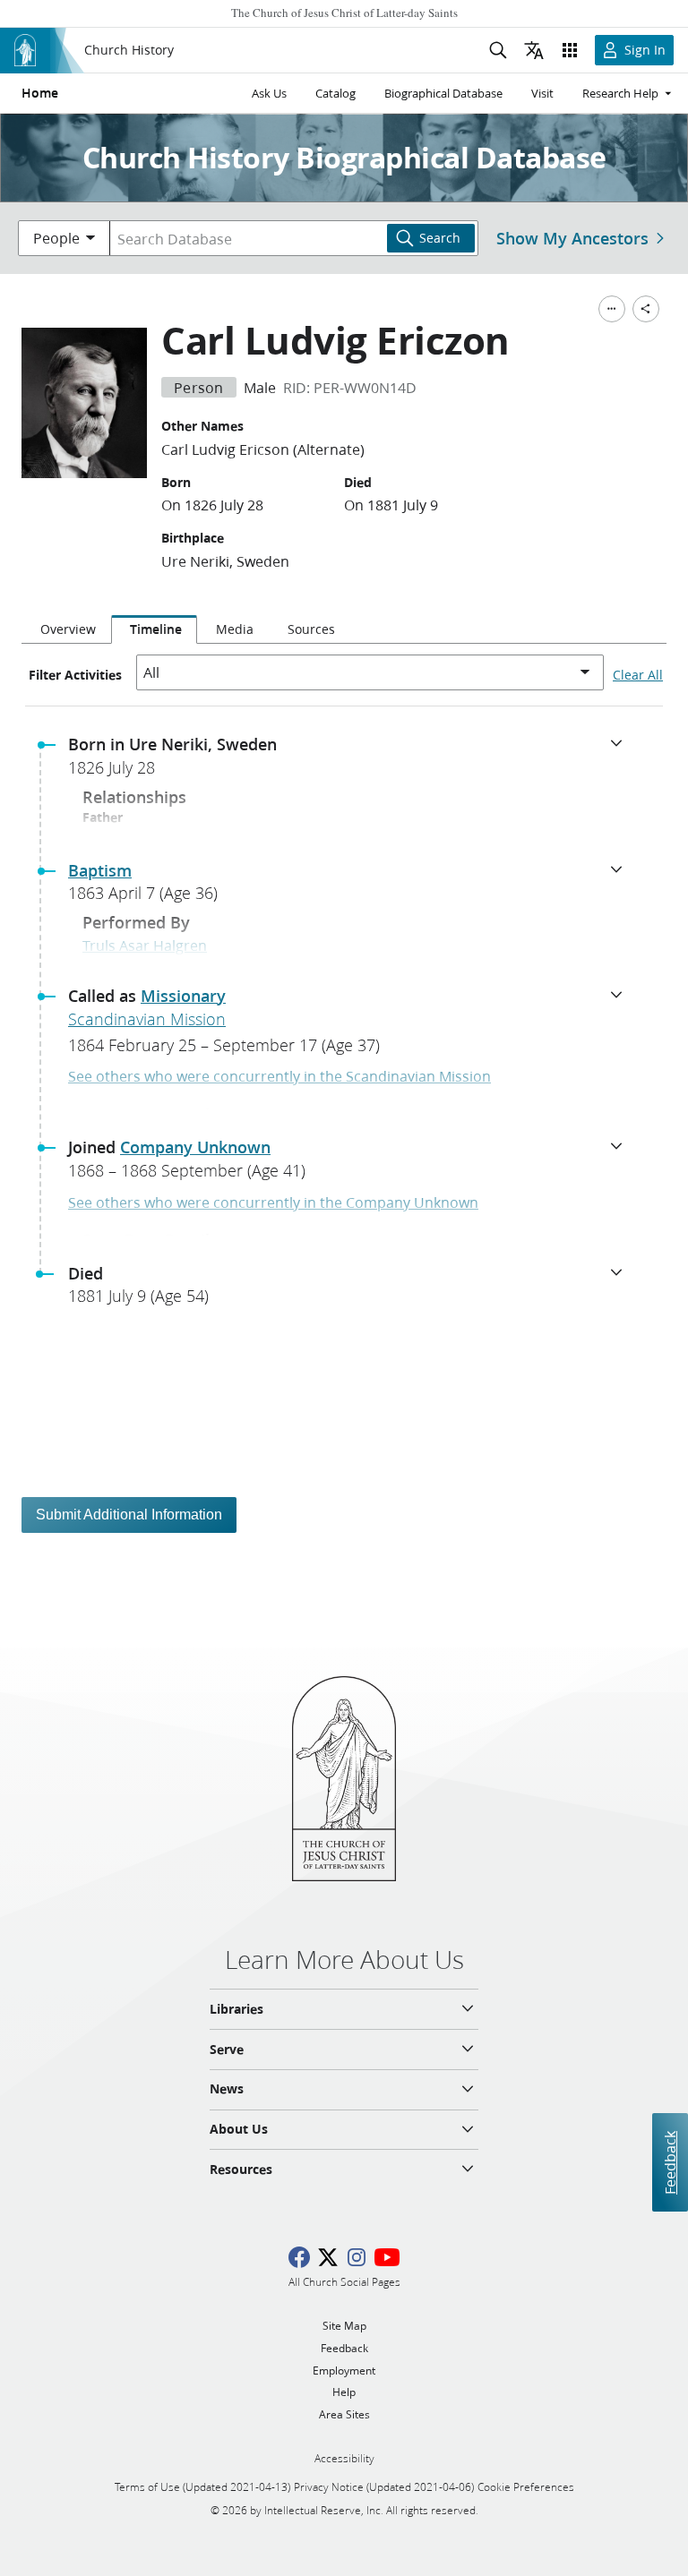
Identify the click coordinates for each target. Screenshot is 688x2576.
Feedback (670, 2163)
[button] (351, 761)
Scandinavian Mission (147, 1019)
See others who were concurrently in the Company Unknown (273, 1202)
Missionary (183, 996)
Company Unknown (195, 1147)
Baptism (100, 870)
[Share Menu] (646, 309)
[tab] (66, 629)
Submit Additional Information (129, 1515)
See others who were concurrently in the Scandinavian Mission (279, 1076)
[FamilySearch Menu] (612, 309)
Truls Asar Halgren (145, 945)
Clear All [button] (638, 675)
